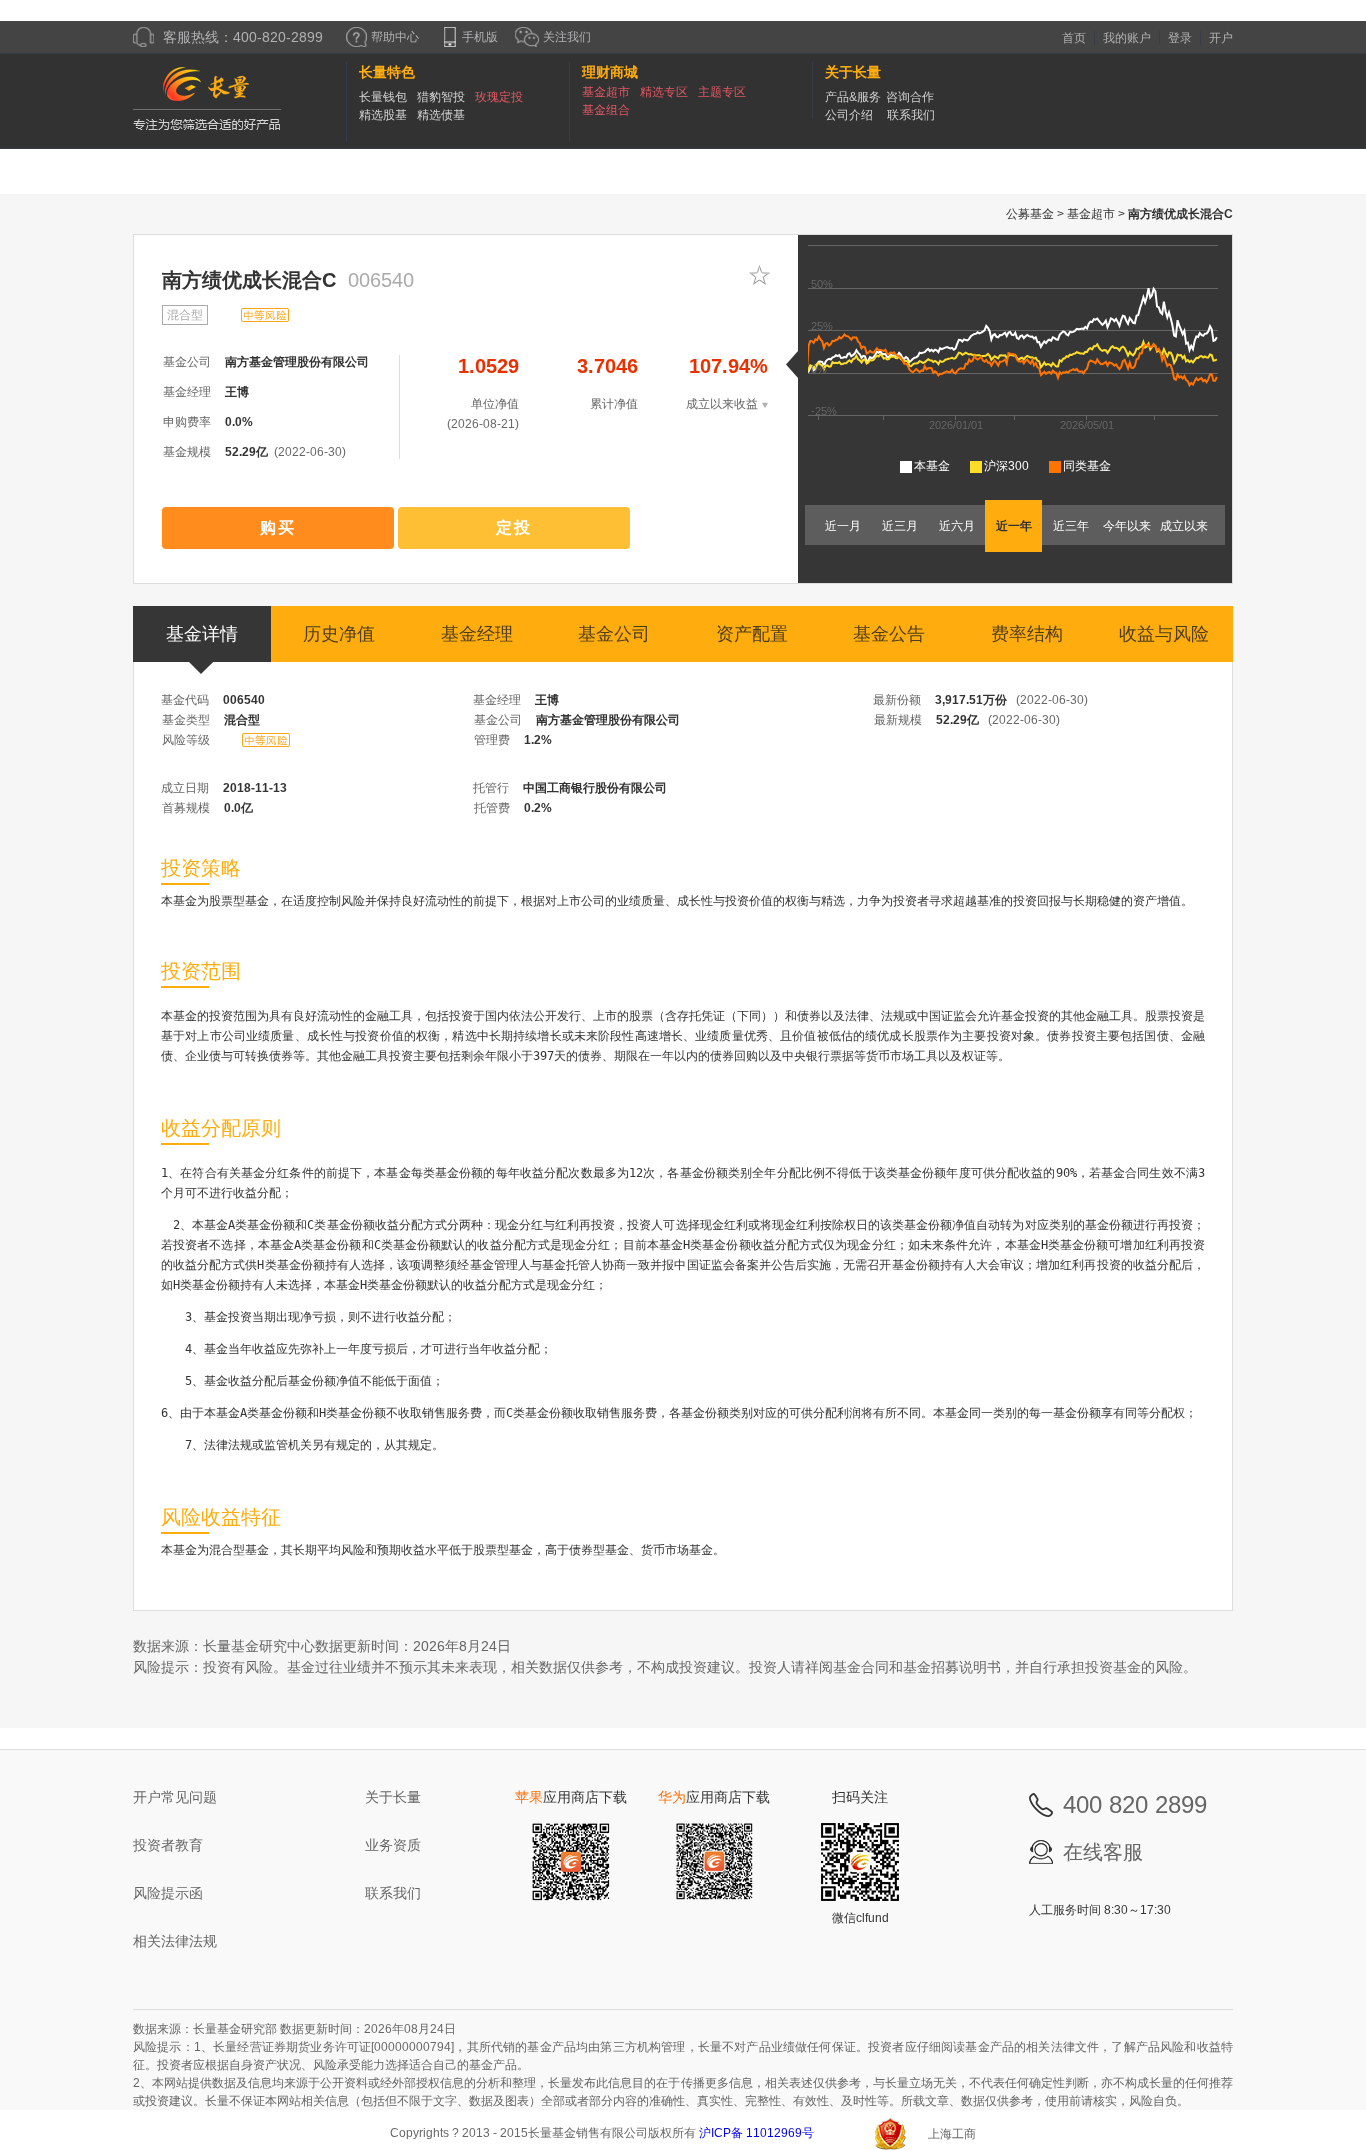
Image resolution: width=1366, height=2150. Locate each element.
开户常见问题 (175, 1797)
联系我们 (911, 115)
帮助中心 (395, 37)
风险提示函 (168, 1893)
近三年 (1071, 526)
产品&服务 (853, 97)
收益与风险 (1164, 634)
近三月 (900, 526)
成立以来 (1184, 526)
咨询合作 (910, 97)
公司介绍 (849, 115)
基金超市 (606, 92)
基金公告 (889, 634)
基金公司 (614, 634)
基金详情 (202, 634)
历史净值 (339, 634)
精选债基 (441, 115)
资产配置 (752, 634)
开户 (1221, 38)
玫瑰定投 (499, 97)
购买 (278, 527)
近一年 (1014, 526)
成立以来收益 (722, 404)
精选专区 (664, 92)
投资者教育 (168, 1845)
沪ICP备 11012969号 (758, 2133)
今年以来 (1127, 526)
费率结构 (1027, 634)
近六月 (957, 526)
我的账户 (1127, 38)
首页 (1074, 38)
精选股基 (383, 115)
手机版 (480, 37)
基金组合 (606, 110)
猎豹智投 (441, 97)
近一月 (843, 526)
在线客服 (1103, 1852)
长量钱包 (383, 97)
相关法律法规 (175, 1941)
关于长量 (393, 1797)
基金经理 (477, 634)
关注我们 (565, 37)
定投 (514, 527)
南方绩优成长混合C (249, 280)
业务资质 (393, 1845)
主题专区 (722, 92)
